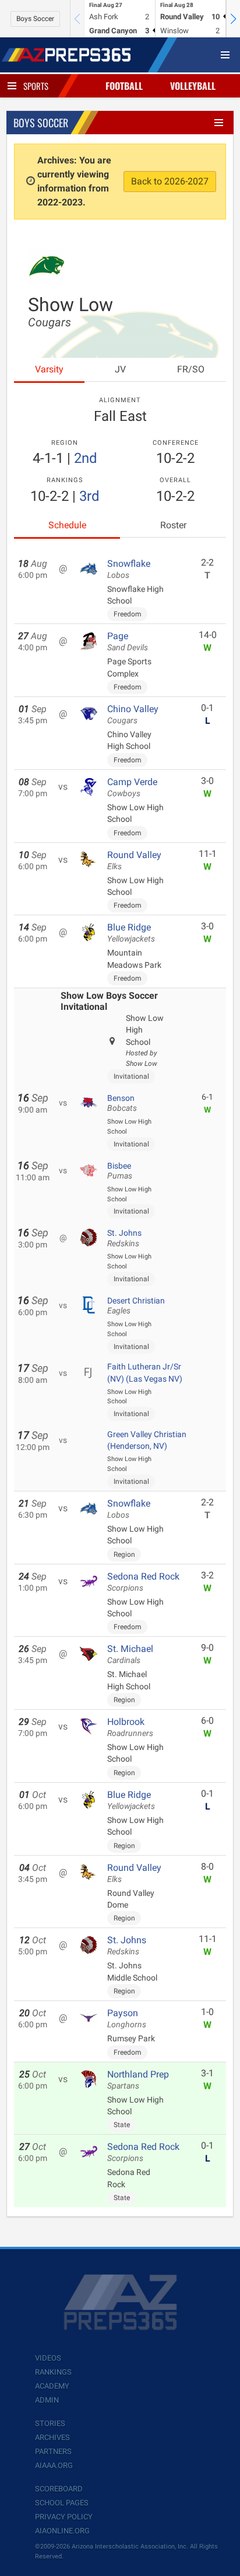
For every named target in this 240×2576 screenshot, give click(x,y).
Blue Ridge (131, 933)
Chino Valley (133, 714)
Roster (173, 525)
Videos (48, 2358)
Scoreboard (59, 2489)
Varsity (49, 369)
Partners (53, 2451)
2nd (86, 458)
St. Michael (130, 1654)
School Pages (62, 2503)
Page (128, 642)
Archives (52, 2437)
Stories (50, 2423)
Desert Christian (136, 1306)
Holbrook (130, 1727)
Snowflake (129, 569)
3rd (89, 496)
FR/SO (191, 369)
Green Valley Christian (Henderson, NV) (147, 1440)
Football (124, 86)
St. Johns (124, 1238)
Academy (52, 2386)
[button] (233, 19)
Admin (47, 2400)
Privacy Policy (64, 2517)
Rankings (53, 2372)
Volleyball (193, 86)
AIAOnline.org (62, 2531)
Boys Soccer (35, 19)
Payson (127, 2019)
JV (120, 369)
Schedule (67, 525)
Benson (122, 1103)
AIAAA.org (54, 2465)
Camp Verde (132, 787)
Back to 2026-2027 (170, 181)
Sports (36, 86)
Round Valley (134, 860)
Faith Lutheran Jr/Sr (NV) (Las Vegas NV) (145, 1372)
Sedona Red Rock (143, 1582)
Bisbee (120, 1171)
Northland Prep (138, 2080)
